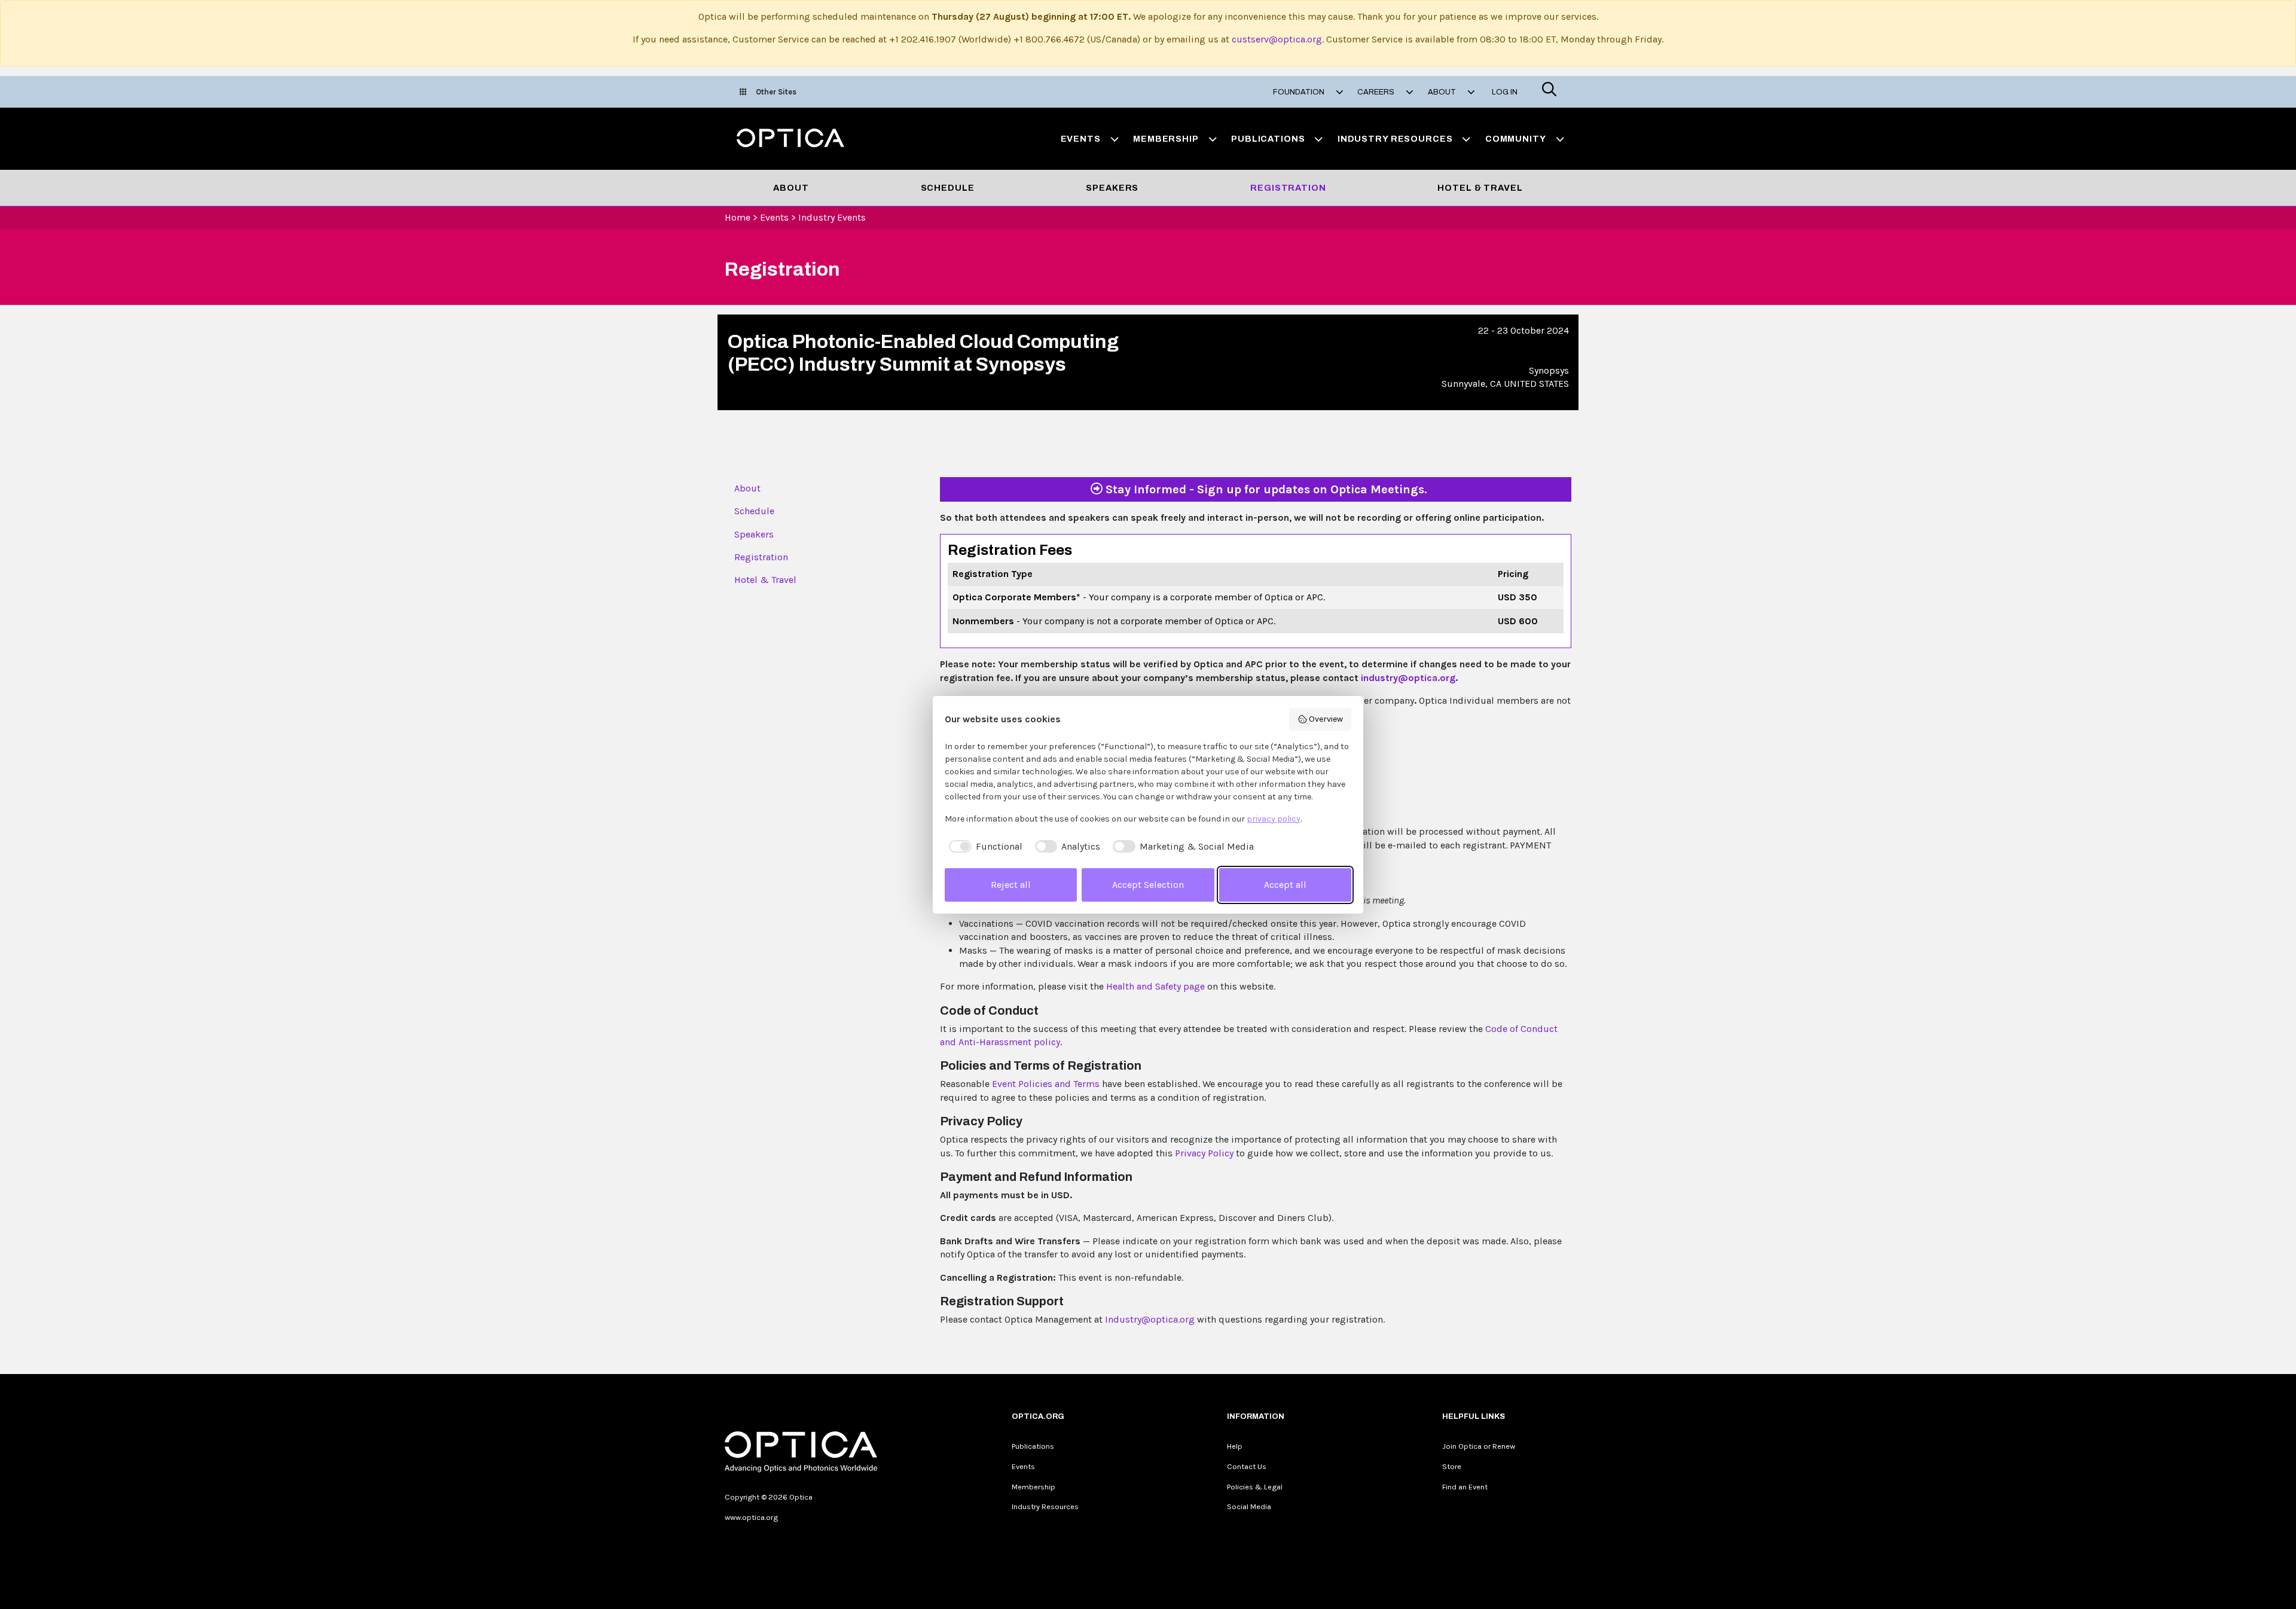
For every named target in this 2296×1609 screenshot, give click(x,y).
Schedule (948, 188)
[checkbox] (984, 847)
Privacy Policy (1205, 1153)
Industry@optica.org (1150, 1319)
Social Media (1249, 1506)
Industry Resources (1045, 1506)
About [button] (1443, 92)
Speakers (1112, 188)
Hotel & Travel (1480, 188)
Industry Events (832, 217)
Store (1452, 1466)
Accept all (1285, 885)
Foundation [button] (1300, 92)
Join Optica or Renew (1479, 1446)
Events (774, 217)
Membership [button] (1166, 139)
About (791, 188)
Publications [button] (1268, 139)
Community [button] (1516, 139)
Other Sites (776, 92)
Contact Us (1247, 1466)
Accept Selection (1148, 885)
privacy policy (1274, 819)
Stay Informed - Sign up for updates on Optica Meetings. (1265, 489)
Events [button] (1081, 139)
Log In (1505, 92)
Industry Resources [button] (1395, 139)
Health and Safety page (1155, 986)
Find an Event (1465, 1487)
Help (1235, 1446)
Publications (1033, 1446)
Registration (1288, 188)
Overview (1326, 719)
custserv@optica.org (1277, 39)
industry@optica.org (1408, 678)
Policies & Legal (1255, 1487)
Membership (1033, 1487)
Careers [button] (1377, 92)
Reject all (1011, 885)
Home (738, 217)
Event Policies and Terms (1046, 1084)
